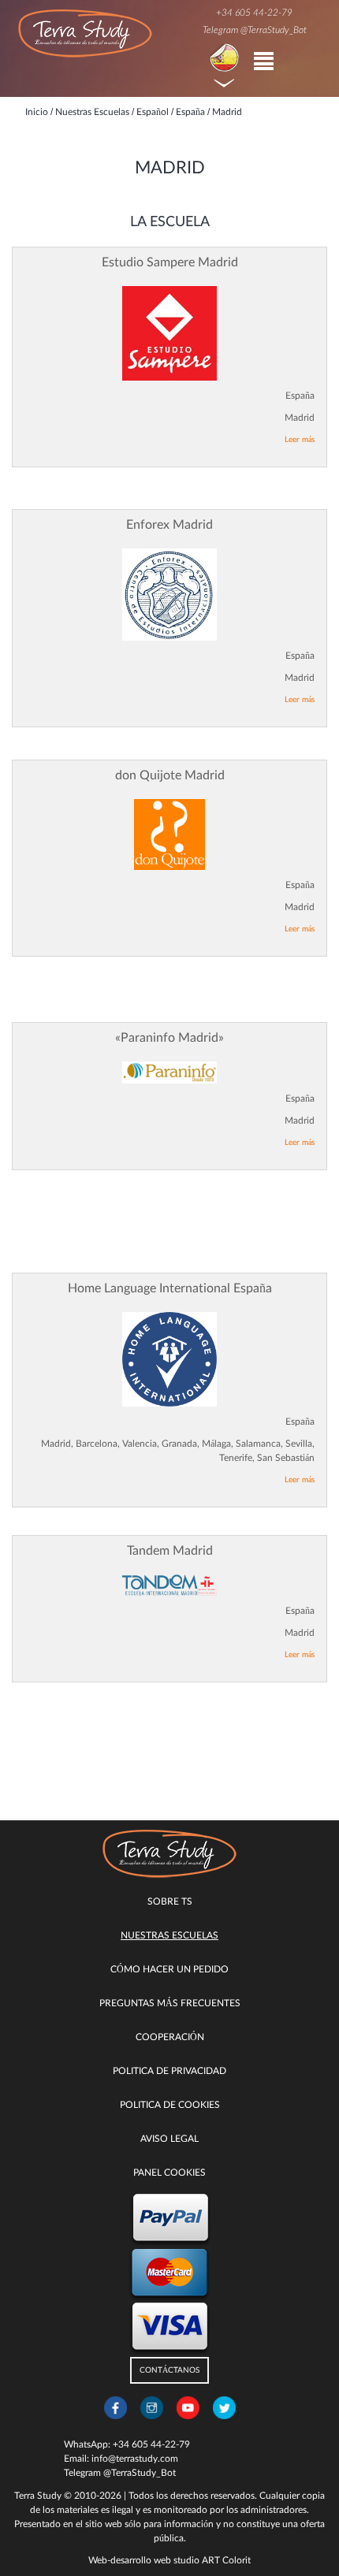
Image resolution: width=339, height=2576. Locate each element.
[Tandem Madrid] (169, 1585)
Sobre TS (170, 1901)
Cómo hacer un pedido (169, 1969)
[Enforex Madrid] (169, 595)
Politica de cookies (170, 2105)
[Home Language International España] (169, 1359)
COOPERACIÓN (170, 2037)
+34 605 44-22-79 (254, 13)
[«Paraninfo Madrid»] (169, 1072)
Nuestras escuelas (169, 1935)
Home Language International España (170, 1288)
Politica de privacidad (169, 2071)
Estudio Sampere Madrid (170, 262)
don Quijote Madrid (170, 775)
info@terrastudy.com (135, 2459)
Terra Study (38, 2496)
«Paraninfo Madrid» (169, 1038)
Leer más (300, 440)
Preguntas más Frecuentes (170, 2003)
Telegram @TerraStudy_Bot (255, 30)
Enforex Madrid (169, 525)
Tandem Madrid (170, 1551)
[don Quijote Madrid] (169, 835)
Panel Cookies (169, 2173)
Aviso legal (169, 2139)
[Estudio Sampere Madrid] (169, 333)
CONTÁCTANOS (169, 2370)
